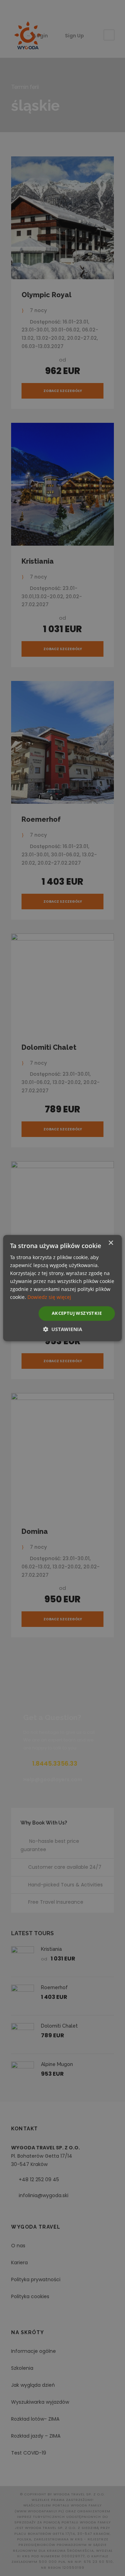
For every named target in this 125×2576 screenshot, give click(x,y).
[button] (63, 1329)
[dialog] (62, 1288)
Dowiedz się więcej (49, 1297)
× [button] (111, 1243)
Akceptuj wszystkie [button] (77, 1313)
